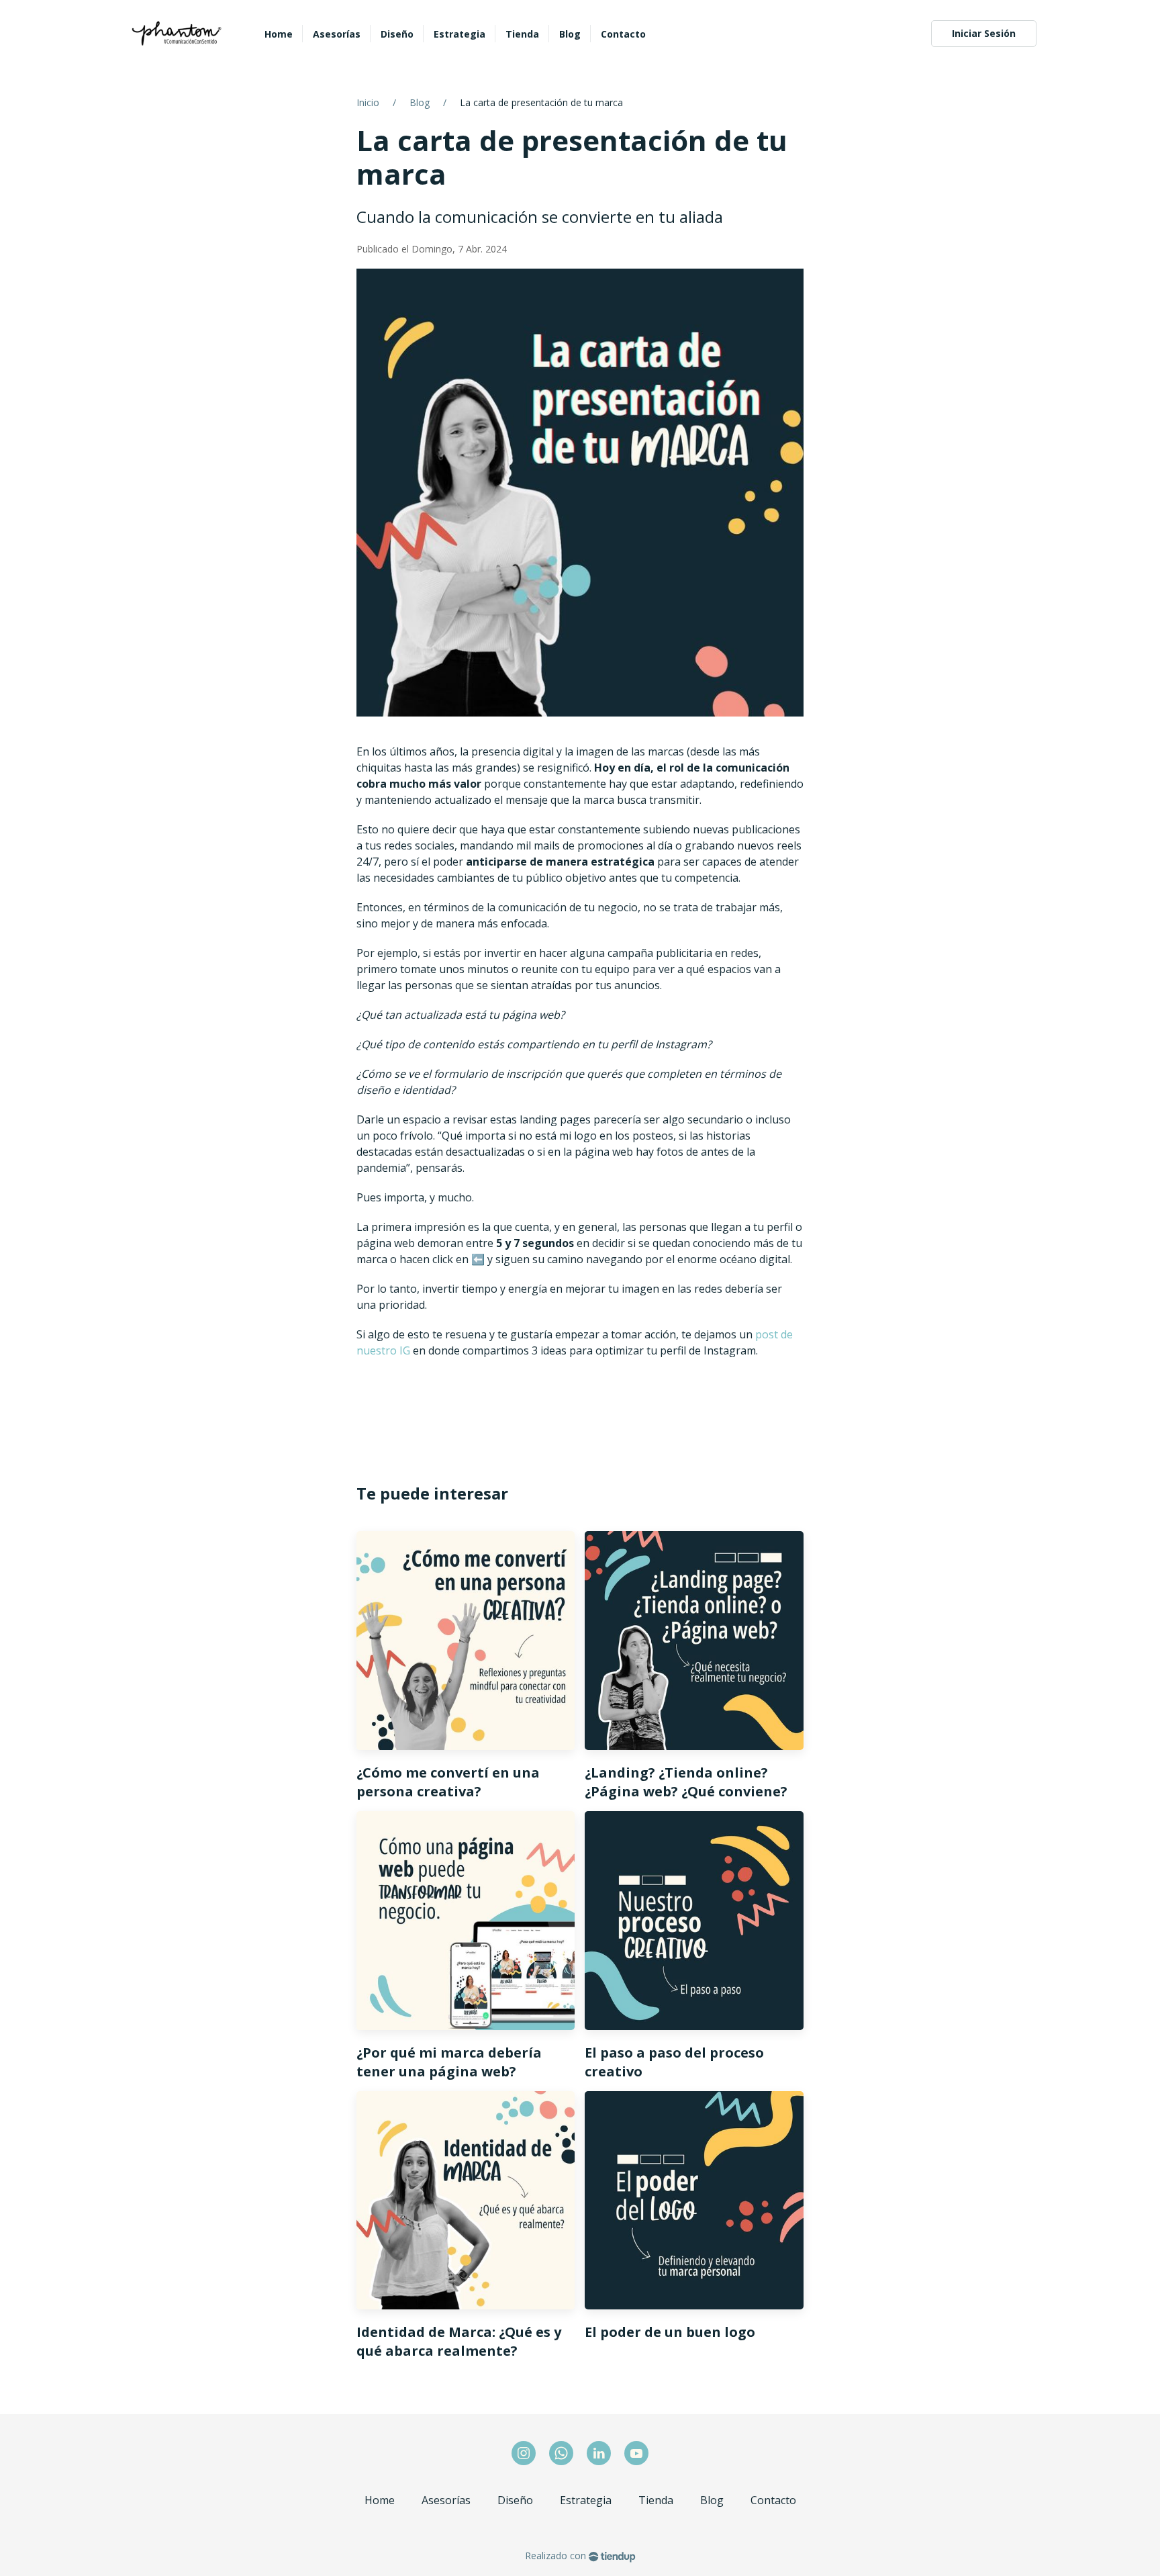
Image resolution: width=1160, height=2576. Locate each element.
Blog (420, 102)
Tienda (656, 2500)
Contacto (773, 2500)
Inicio (368, 102)
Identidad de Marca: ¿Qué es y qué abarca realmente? (459, 2341)
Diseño (515, 2500)
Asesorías (446, 2500)
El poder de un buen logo (670, 2332)
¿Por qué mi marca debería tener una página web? (449, 2062)
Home (380, 2500)
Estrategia (586, 2500)
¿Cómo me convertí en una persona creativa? (448, 1782)
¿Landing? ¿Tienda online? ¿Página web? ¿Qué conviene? (686, 1782)
